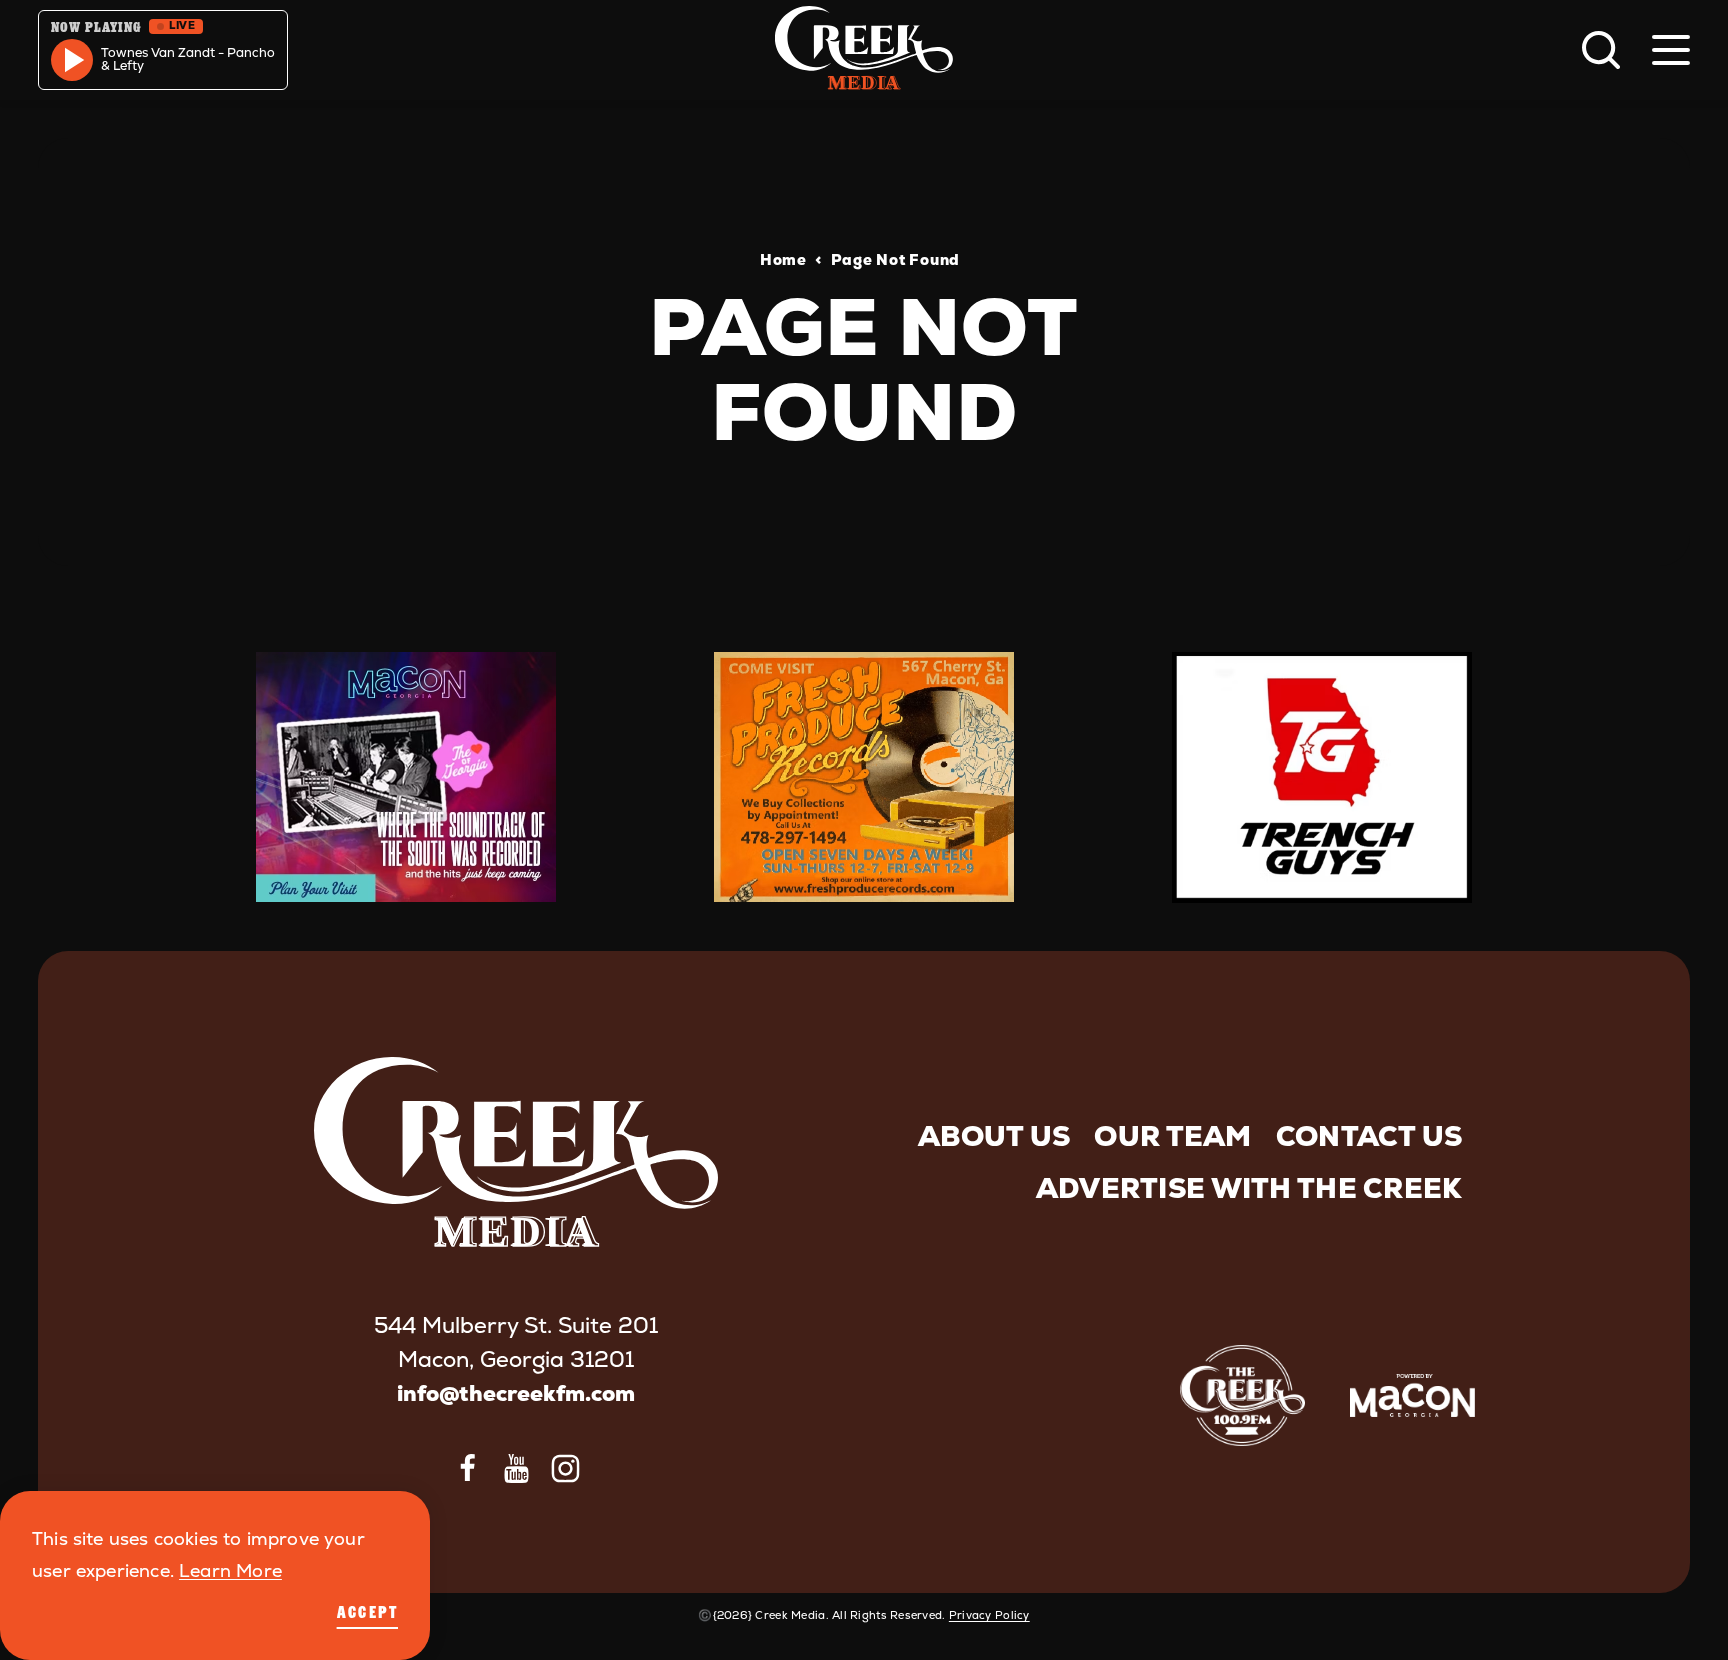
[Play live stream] (72, 60)
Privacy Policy (989, 1615)
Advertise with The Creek (1249, 1188)
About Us (994, 1136)
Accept (367, 1612)
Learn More (230, 1570)
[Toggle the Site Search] (1601, 50)
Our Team (1172, 1136)
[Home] (864, 50)
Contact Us (1369, 1136)
